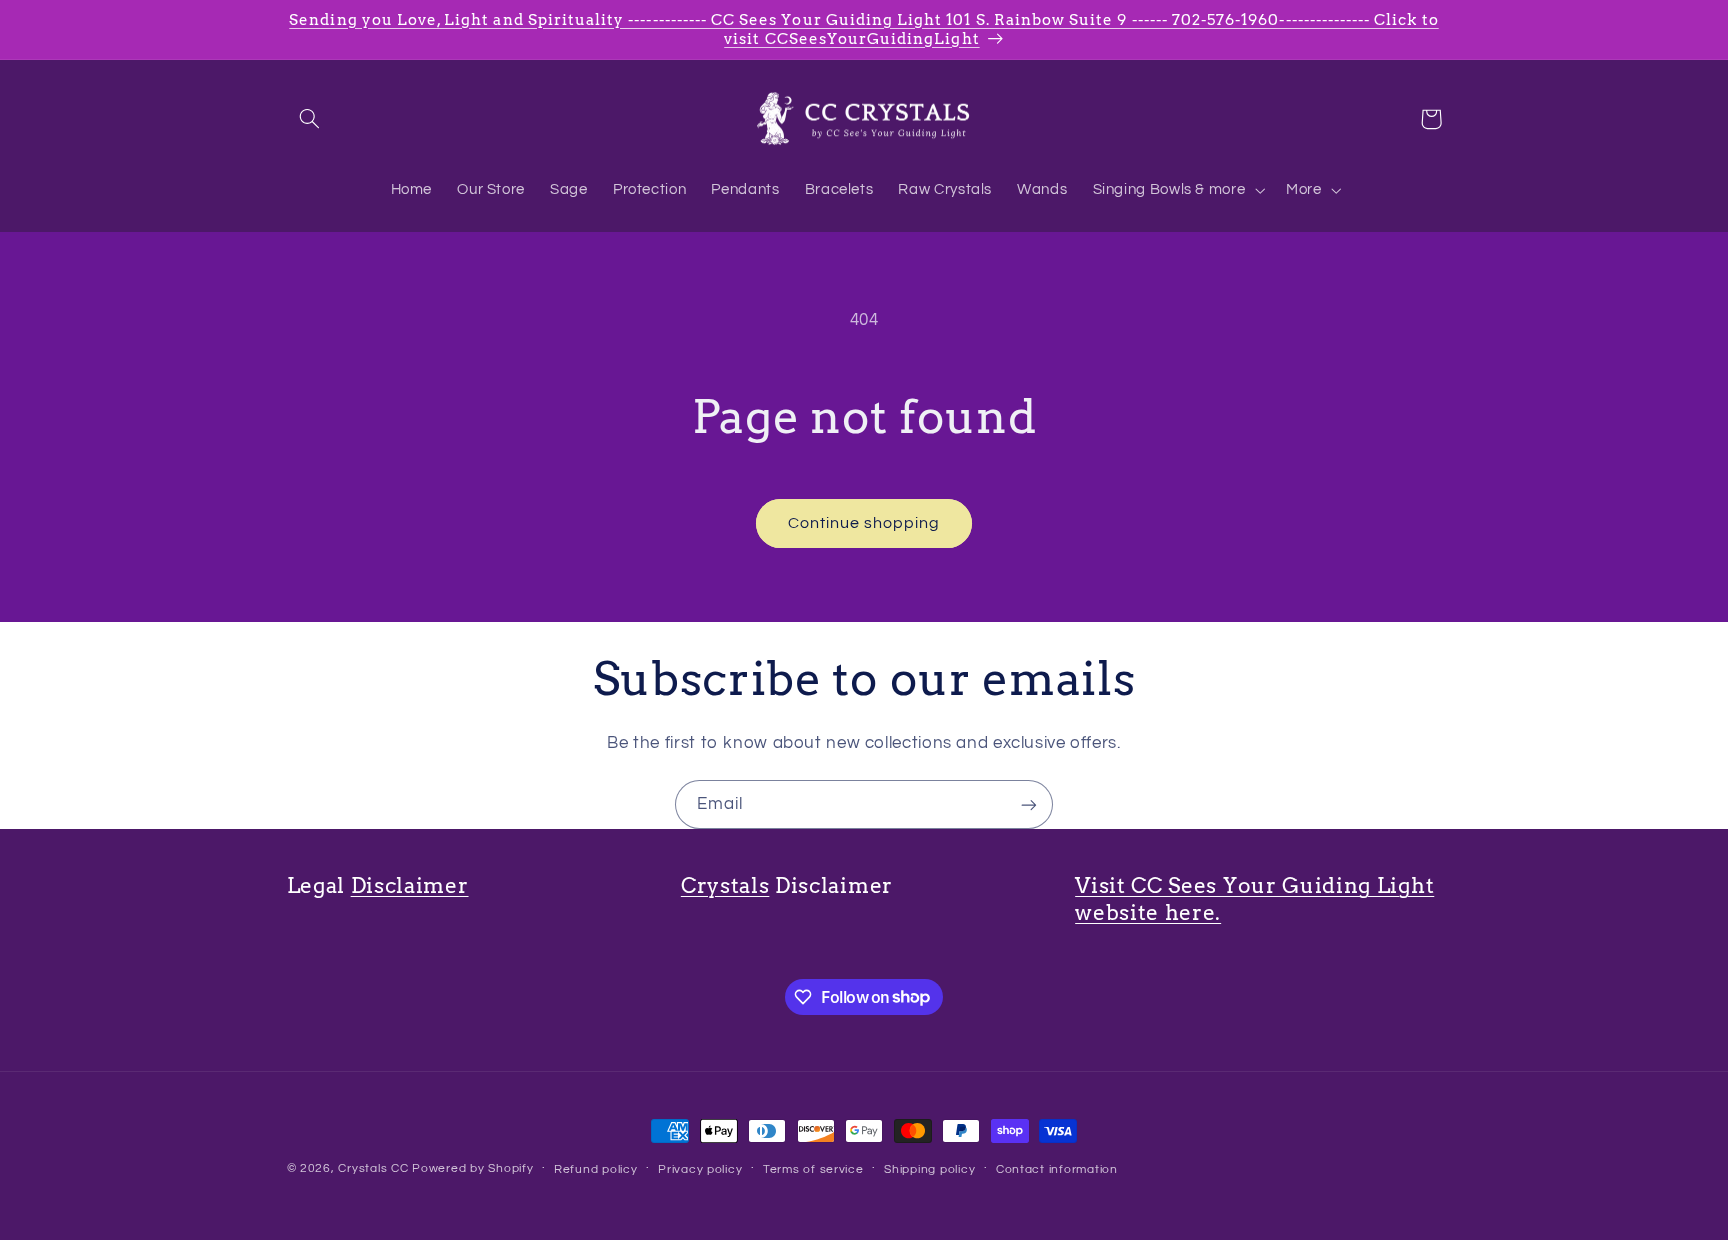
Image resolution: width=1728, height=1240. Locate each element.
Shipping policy (929, 1169)
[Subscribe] (1029, 804)
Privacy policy (700, 1169)
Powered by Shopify (472, 1168)
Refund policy (596, 1169)
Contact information (1057, 1169)
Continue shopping (864, 523)
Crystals (725, 885)
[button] (310, 119)
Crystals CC (373, 1168)
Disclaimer (410, 885)
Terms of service (813, 1169)
